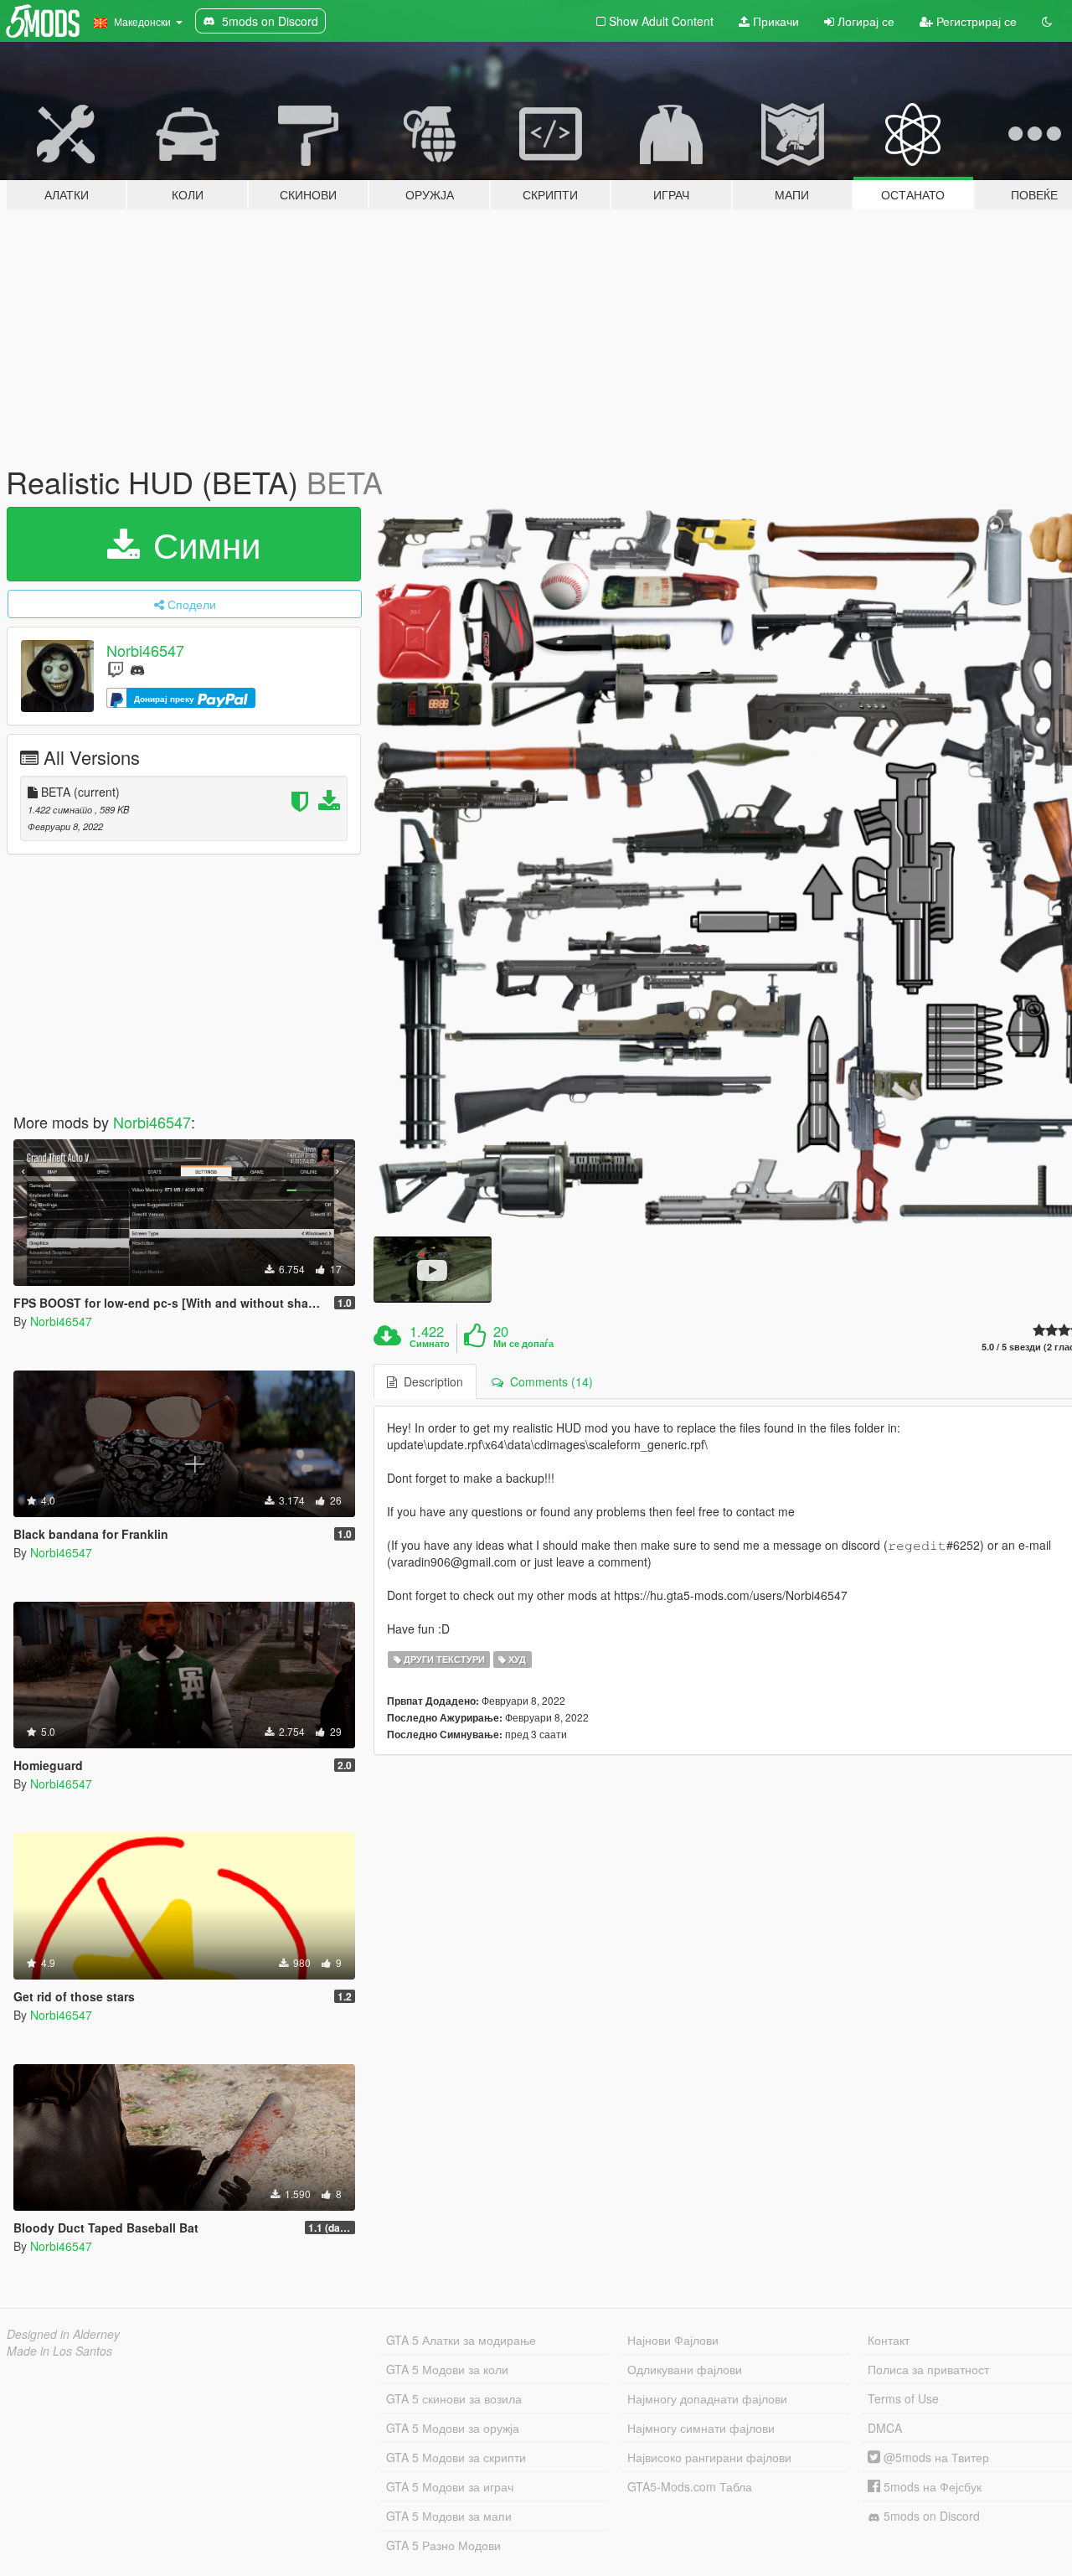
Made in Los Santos (59, 2351)
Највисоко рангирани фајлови (709, 2457)
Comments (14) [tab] (548, 1381)
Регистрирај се (975, 21)
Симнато (430, 1344)
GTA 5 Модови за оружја (453, 2428)
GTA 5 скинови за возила (454, 2398)
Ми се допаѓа (523, 1344)
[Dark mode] (1047, 21)
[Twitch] (116, 669)
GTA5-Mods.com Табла (690, 2486)
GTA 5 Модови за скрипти (456, 2457)
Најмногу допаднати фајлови (707, 2398)
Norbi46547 (145, 650)
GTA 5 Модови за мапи (449, 2516)
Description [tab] (430, 1381)
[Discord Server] (137, 669)
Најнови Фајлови (673, 2340)
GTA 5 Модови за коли (447, 2369)
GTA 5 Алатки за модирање (461, 2340)
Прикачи (774, 21)
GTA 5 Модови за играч (450, 2486)
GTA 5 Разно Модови (443, 2545)
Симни (202, 544)
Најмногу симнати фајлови (701, 2428)
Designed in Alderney (63, 2334)
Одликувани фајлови (685, 2369)
